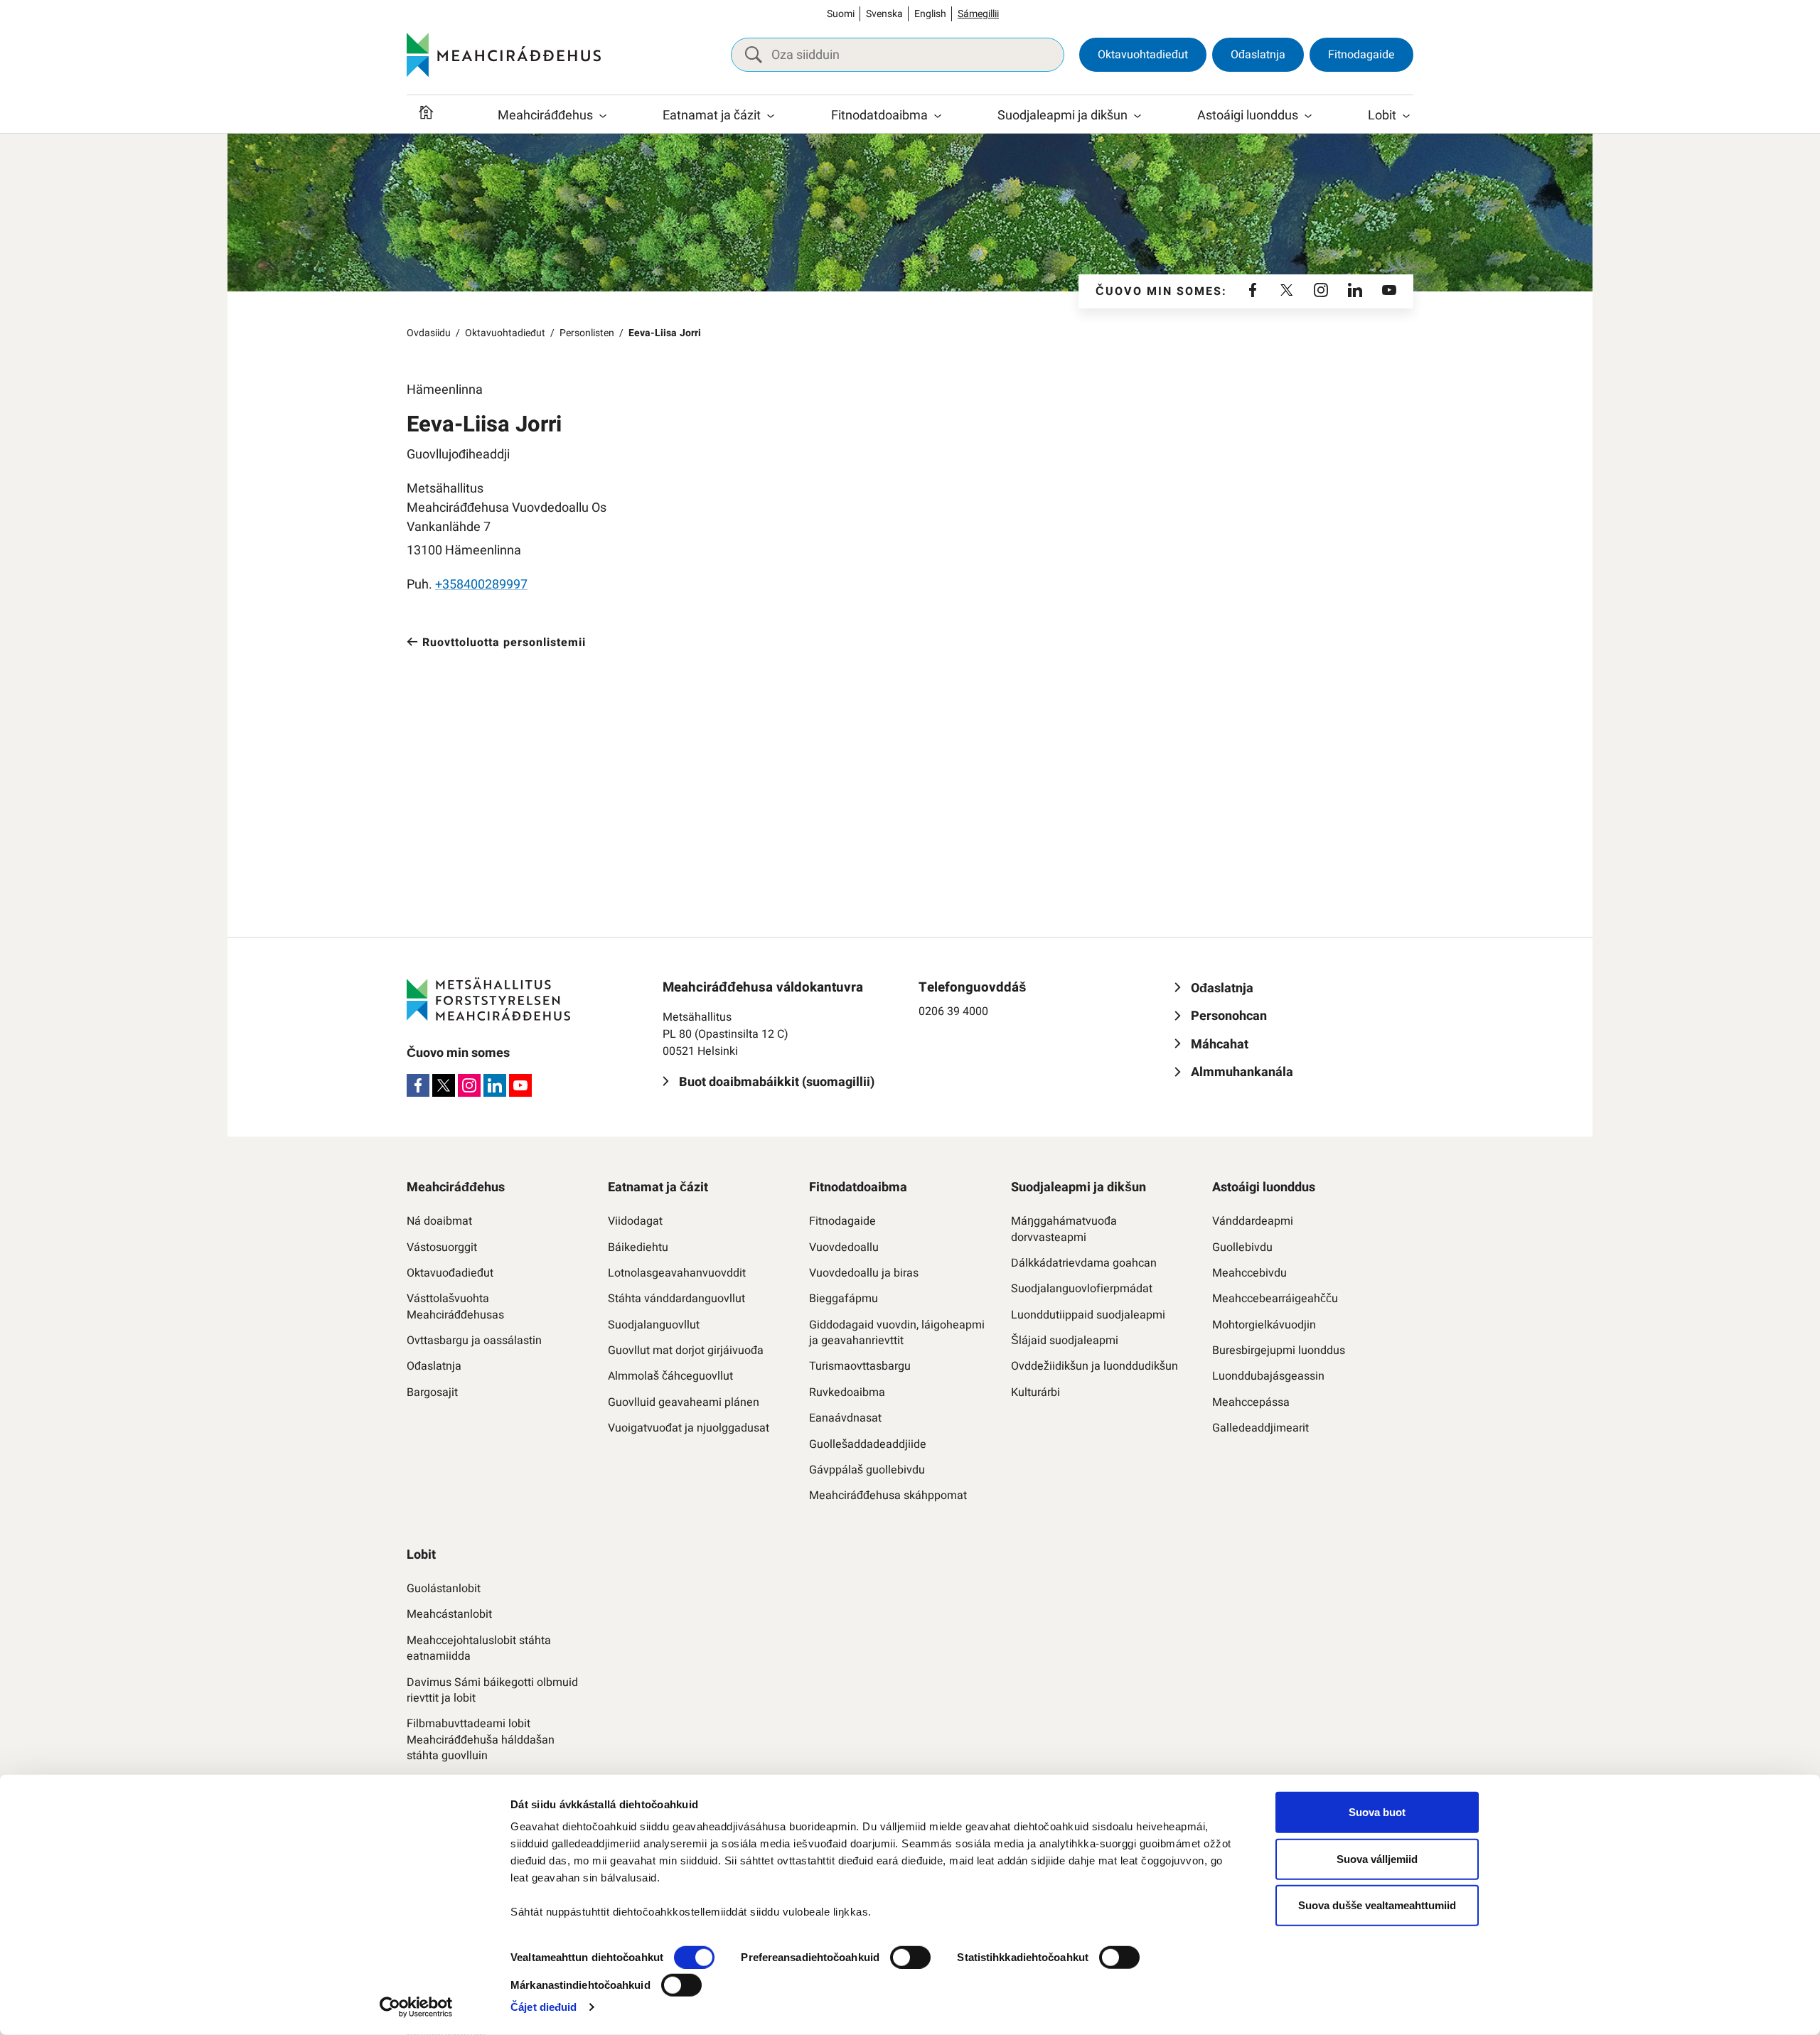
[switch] (910, 1958)
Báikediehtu (638, 1247)
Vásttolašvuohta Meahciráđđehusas (455, 1307)
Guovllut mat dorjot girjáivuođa (686, 1351)
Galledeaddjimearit (1260, 1428)
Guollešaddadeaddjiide (868, 1444)
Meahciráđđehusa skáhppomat (888, 1496)
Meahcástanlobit (449, 1614)
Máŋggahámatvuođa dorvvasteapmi (1064, 1229)
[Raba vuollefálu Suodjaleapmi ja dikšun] (1137, 116)
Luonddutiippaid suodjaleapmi (1088, 1315)
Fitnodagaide (1361, 55)
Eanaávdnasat (845, 1418)
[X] (1287, 291)
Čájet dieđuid (544, 2007)
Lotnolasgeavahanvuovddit (677, 1273)
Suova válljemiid (1377, 1858)
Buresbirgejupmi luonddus (1279, 1351)
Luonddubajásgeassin (1268, 1376)
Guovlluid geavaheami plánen (684, 1402)
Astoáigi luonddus (1248, 116)
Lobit (1382, 116)
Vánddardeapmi (1253, 1221)
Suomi (841, 14)
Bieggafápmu (844, 1299)
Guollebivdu (1242, 1247)
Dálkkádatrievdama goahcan (1084, 1263)
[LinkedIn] (1355, 291)
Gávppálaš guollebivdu (867, 1470)
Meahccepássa (1251, 1402)
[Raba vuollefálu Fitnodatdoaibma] (938, 116)
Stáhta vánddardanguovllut (676, 1299)
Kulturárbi (1035, 1392)
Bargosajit (432, 1392)
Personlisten (587, 333)
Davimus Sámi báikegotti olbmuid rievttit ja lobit (492, 1691)
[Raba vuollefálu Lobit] (1406, 116)
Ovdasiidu (429, 333)
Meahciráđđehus (545, 116)
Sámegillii (978, 14)
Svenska (884, 14)
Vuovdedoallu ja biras (864, 1273)
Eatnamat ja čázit (712, 116)
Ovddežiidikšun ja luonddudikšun (1094, 1366)
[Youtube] (1389, 291)
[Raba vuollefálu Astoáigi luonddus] (1308, 116)
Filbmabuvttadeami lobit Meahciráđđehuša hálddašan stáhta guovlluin (481, 1740)
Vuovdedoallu (844, 1247)
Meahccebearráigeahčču (1275, 1299)
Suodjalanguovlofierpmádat (1082, 1289)
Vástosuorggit (442, 1247)
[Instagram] (1321, 291)
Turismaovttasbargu (860, 1366)
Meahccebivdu (1249, 1273)
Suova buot (1377, 1812)
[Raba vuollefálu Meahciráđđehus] (603, 116)
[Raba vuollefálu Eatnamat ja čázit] (771, 116)
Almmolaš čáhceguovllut (670, 1376)
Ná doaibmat (439, 1221)
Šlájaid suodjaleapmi (1065, 1341)
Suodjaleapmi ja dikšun (1062, 116)
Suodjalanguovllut (654, 1325)
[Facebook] (1253, 291)
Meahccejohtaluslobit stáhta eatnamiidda (479, 1649)
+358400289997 (481, 585)
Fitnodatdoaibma (879, 116)
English (930, 14)
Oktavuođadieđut (450, 1273)
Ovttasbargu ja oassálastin (474, 1341)
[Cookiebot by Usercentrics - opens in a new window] (416, 2007)
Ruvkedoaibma (847, 1392)
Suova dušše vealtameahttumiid (1377, 1905)
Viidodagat (635, 1221)
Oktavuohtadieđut (1143, 55)
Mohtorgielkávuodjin (1264, 1325)
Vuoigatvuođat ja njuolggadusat (689, 1428)
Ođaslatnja (1258, 55)
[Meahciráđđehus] (504, 55)
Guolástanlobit (444, 1589)
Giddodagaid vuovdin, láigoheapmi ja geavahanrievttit (897, 1333)
